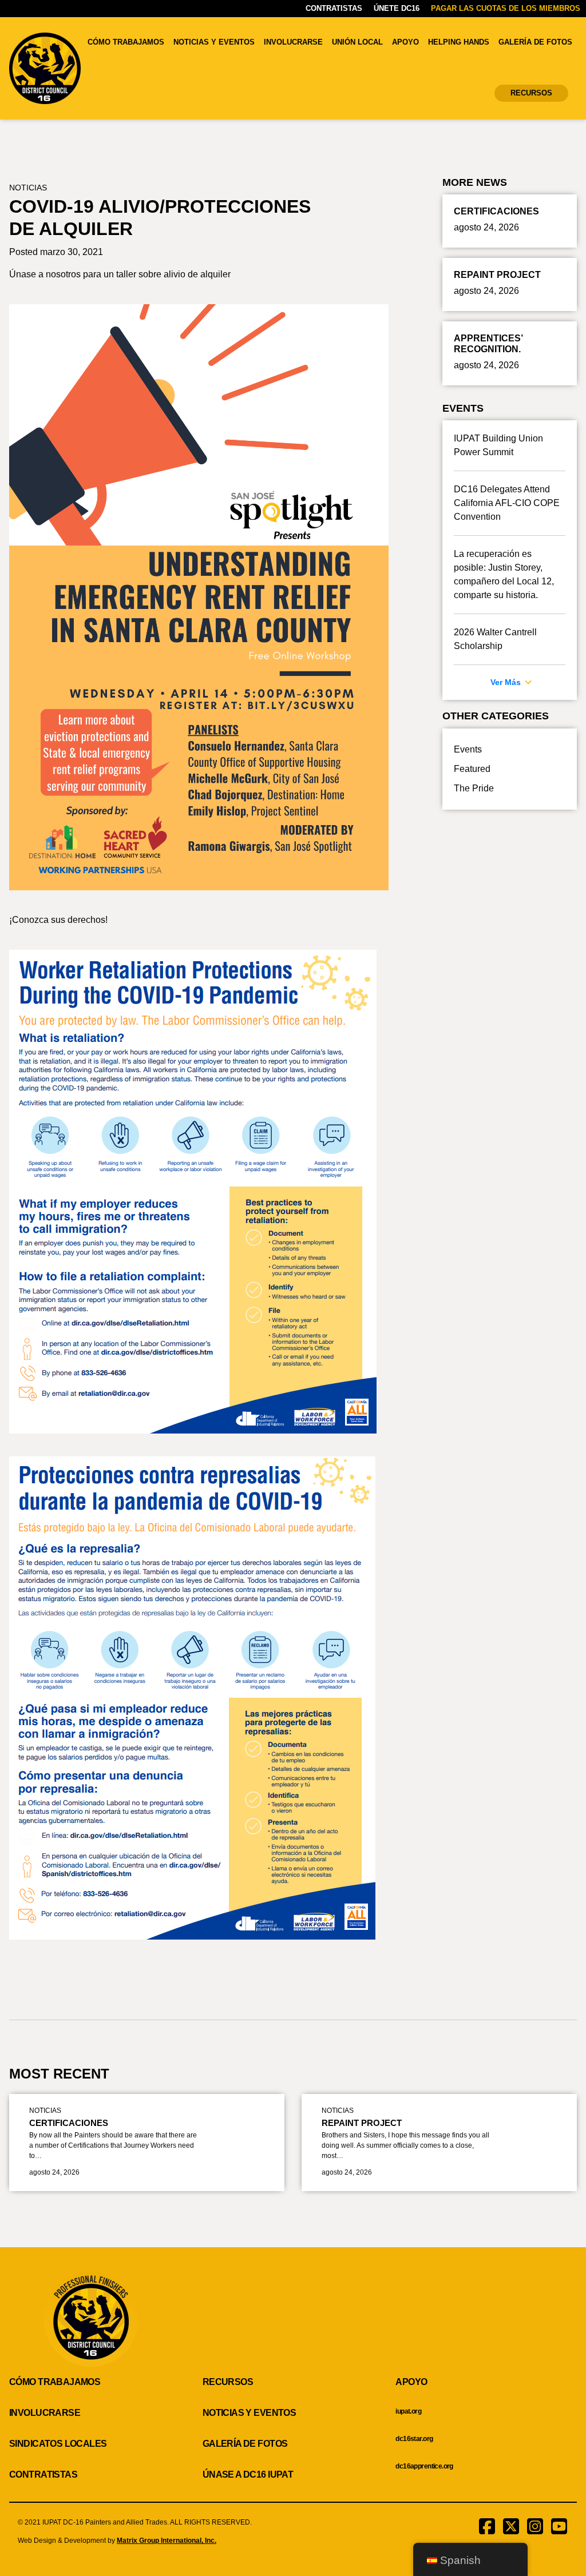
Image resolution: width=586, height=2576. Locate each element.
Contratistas (334, 8)
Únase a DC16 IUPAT (248, 2475)
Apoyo (405, 42)
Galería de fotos (535, 42)
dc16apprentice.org (424, 2466)
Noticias (28, 188)
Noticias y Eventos (214, 42)
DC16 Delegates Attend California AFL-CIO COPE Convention (507, 503)
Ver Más (507, 682)
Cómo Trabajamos (126, 42)
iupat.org (408, 2411)
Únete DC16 (397, 8)
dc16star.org (414, 2439)
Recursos (531, 93)
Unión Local (357, 42)
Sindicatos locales (58, 2444)
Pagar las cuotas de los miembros (506, 8)
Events (468, 749)
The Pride (474, 788)
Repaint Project (362, 2123)
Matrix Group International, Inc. (167, 2541)
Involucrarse (293, 42)
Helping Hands (459, 42)
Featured (472, 769)
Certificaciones (69, 2123)
